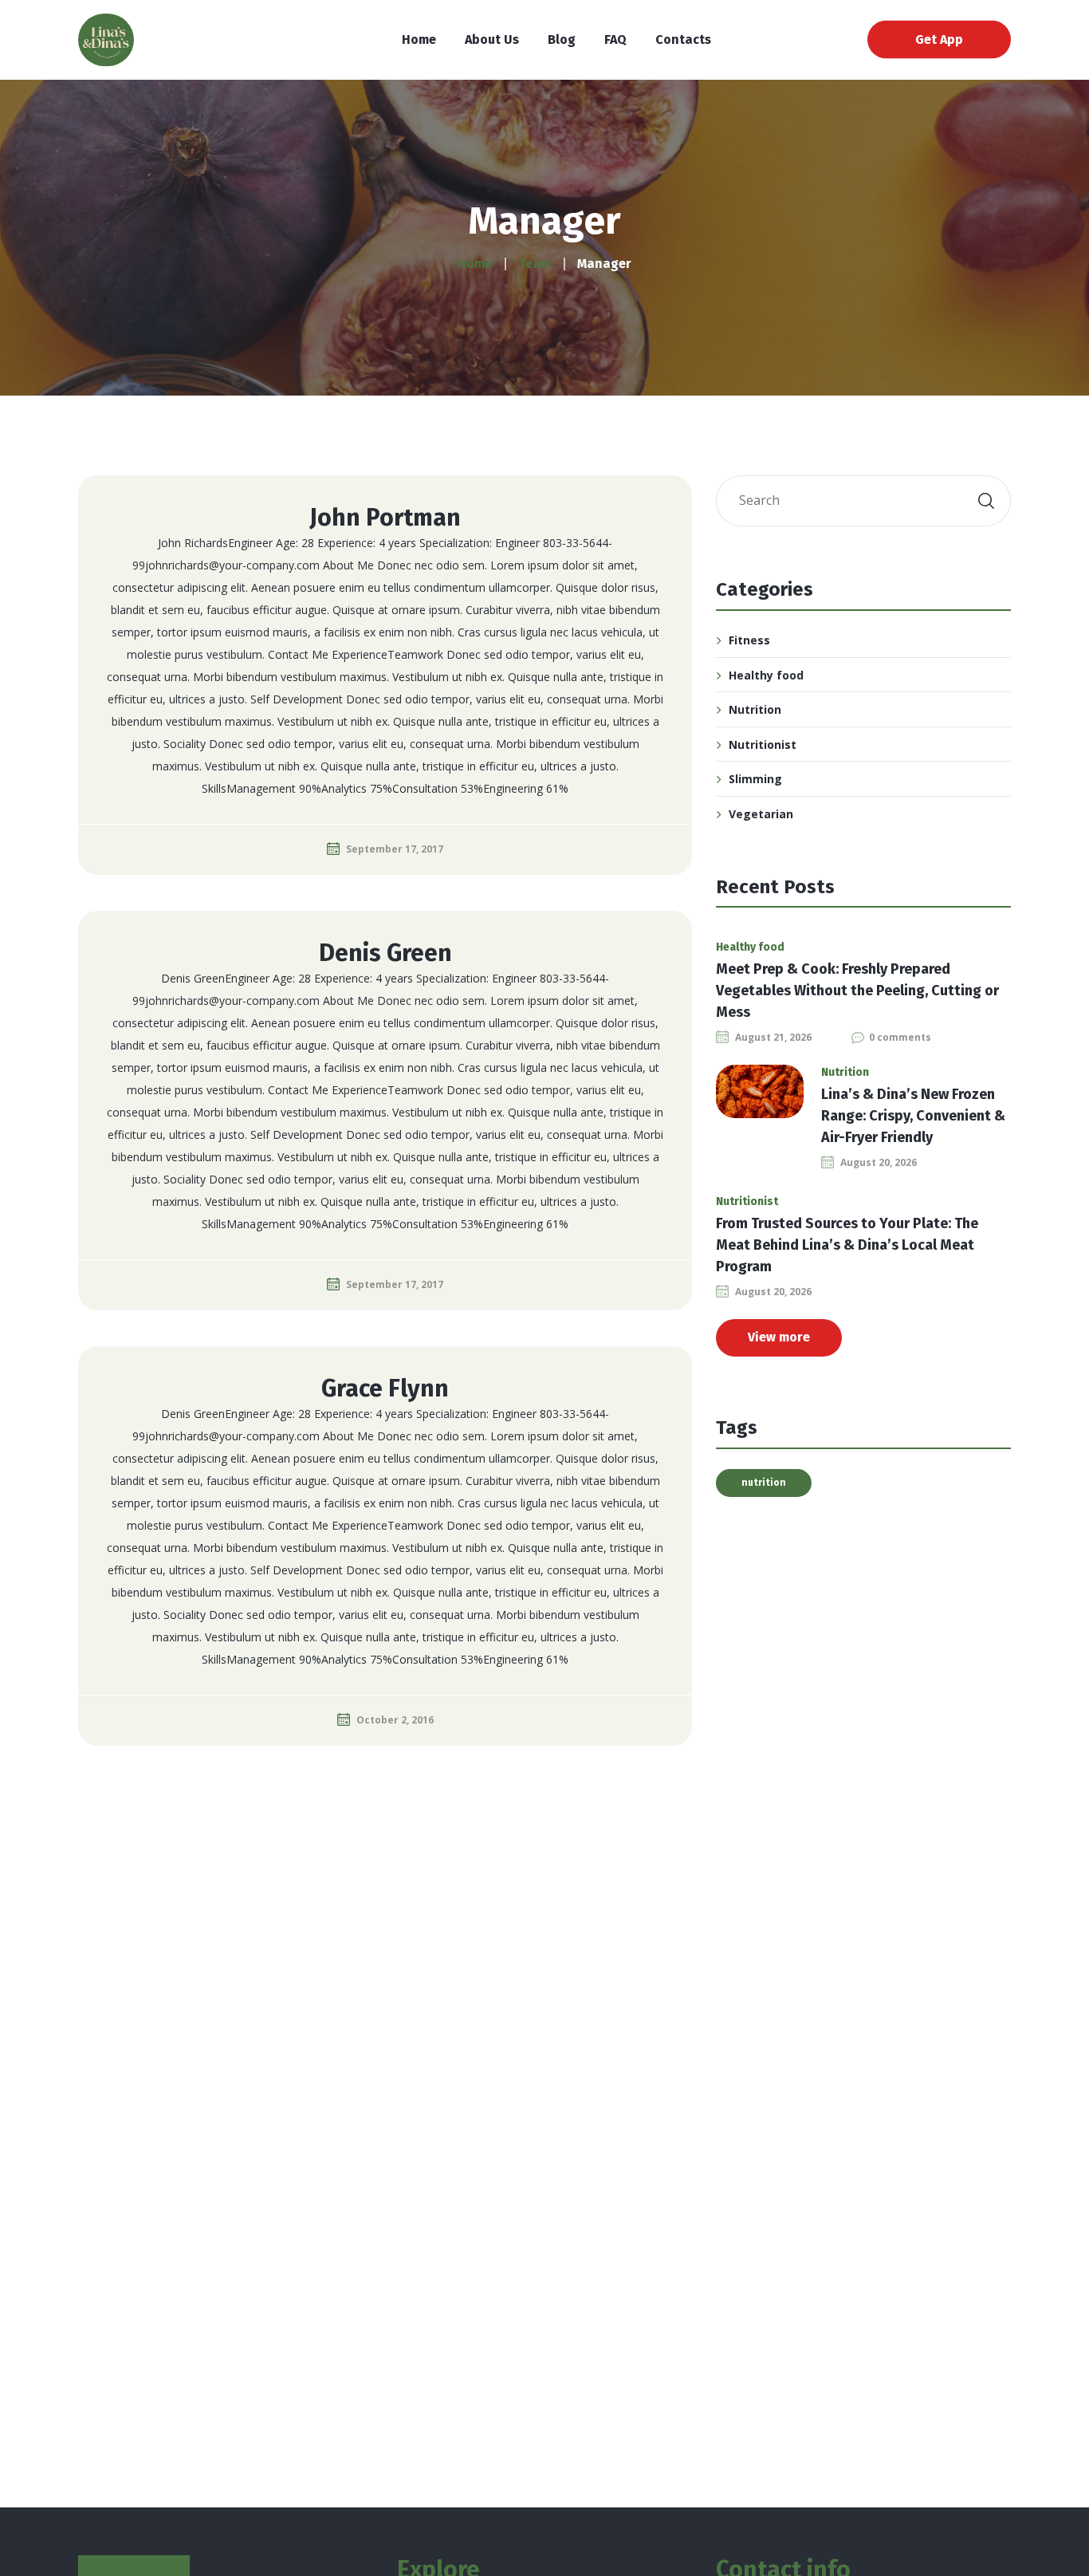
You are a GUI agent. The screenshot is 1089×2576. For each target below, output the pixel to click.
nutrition (764, 1483)
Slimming (755, 779)
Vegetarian (761, 814)
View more (779, 1337)
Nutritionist (763, 744)
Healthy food (766, 675)
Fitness (749, 640)
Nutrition (755, 709)
